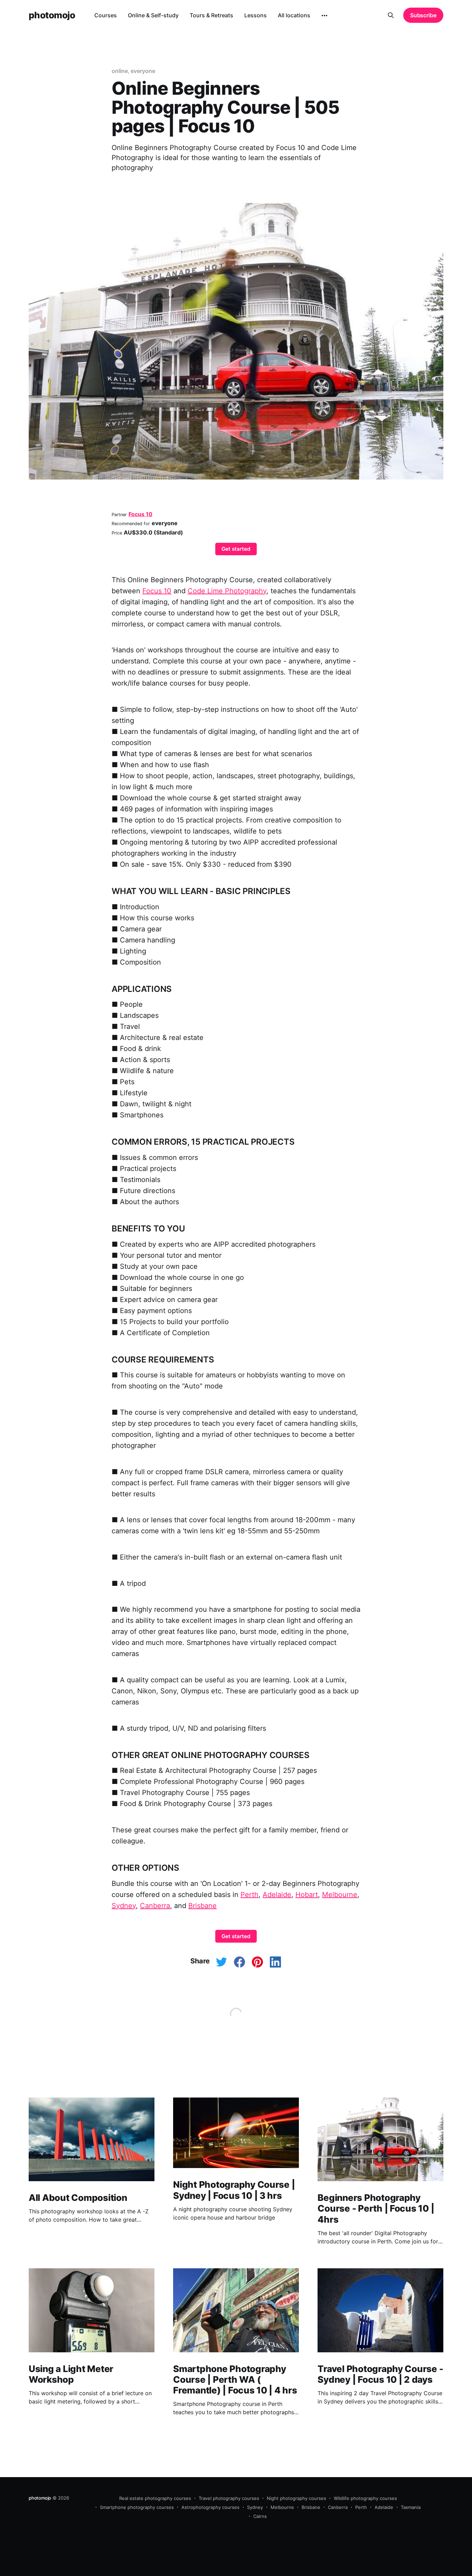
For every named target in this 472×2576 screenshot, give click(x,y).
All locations (294, 15)
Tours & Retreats (211, 15)
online (120, 71)
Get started (236, 549)
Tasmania (411, 2507)
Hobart (307, 1895)
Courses (106, 15)
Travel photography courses (229, 2498)
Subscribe (423, 15)
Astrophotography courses (210, 2507)
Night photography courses (296, 2498)
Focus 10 (140, 514)
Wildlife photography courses (365, 2498)
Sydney (124, 1906)
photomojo (52, 15)
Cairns (260, 2516)
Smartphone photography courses (137, 2507)
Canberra (155, 1906)
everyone (143, 71)
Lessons (256, 15)
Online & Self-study (153, 15)
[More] (324, 16)
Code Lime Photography (227, 591)
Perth (249, 1895)
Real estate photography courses (155, 2498)
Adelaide (277, 1895)
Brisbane (202, 1906)
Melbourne (340, 1895)
